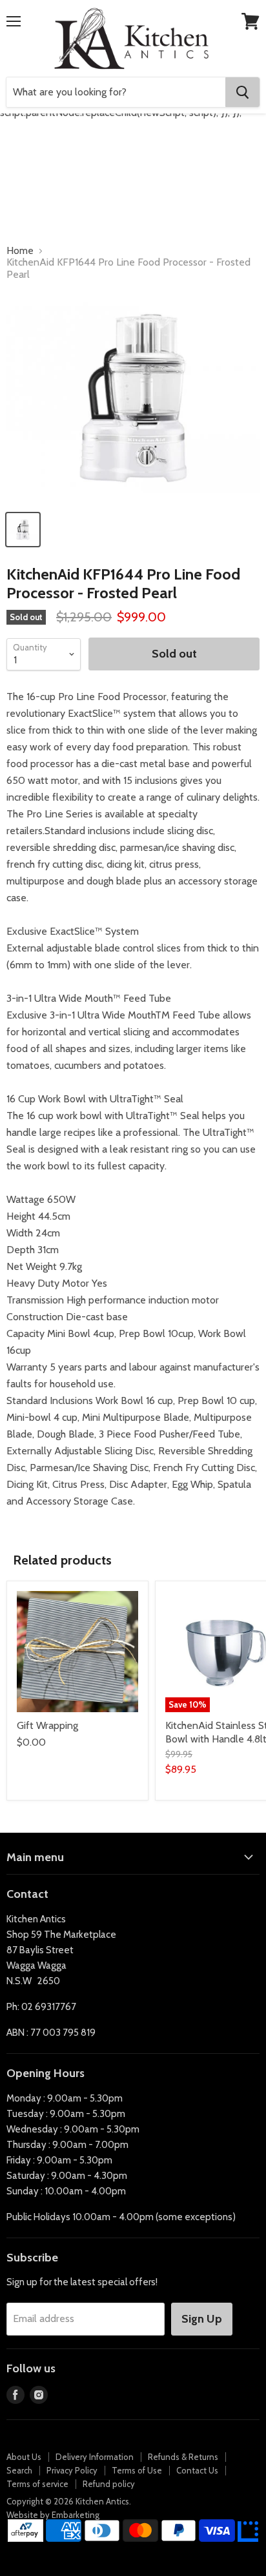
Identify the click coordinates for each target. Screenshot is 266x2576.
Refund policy (109, 2484)
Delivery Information (95, 2457)
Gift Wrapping (47, 1725)
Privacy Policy (72, 2470)
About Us (24, 2457)
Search (19, 2470)
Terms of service (37, 2484)
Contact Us (197, 2470)
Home (20, 251)
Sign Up (202, 2319)
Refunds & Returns (183, 2457)
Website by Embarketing (53, 2515)
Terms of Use (137, 2470)
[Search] (242, 92)
